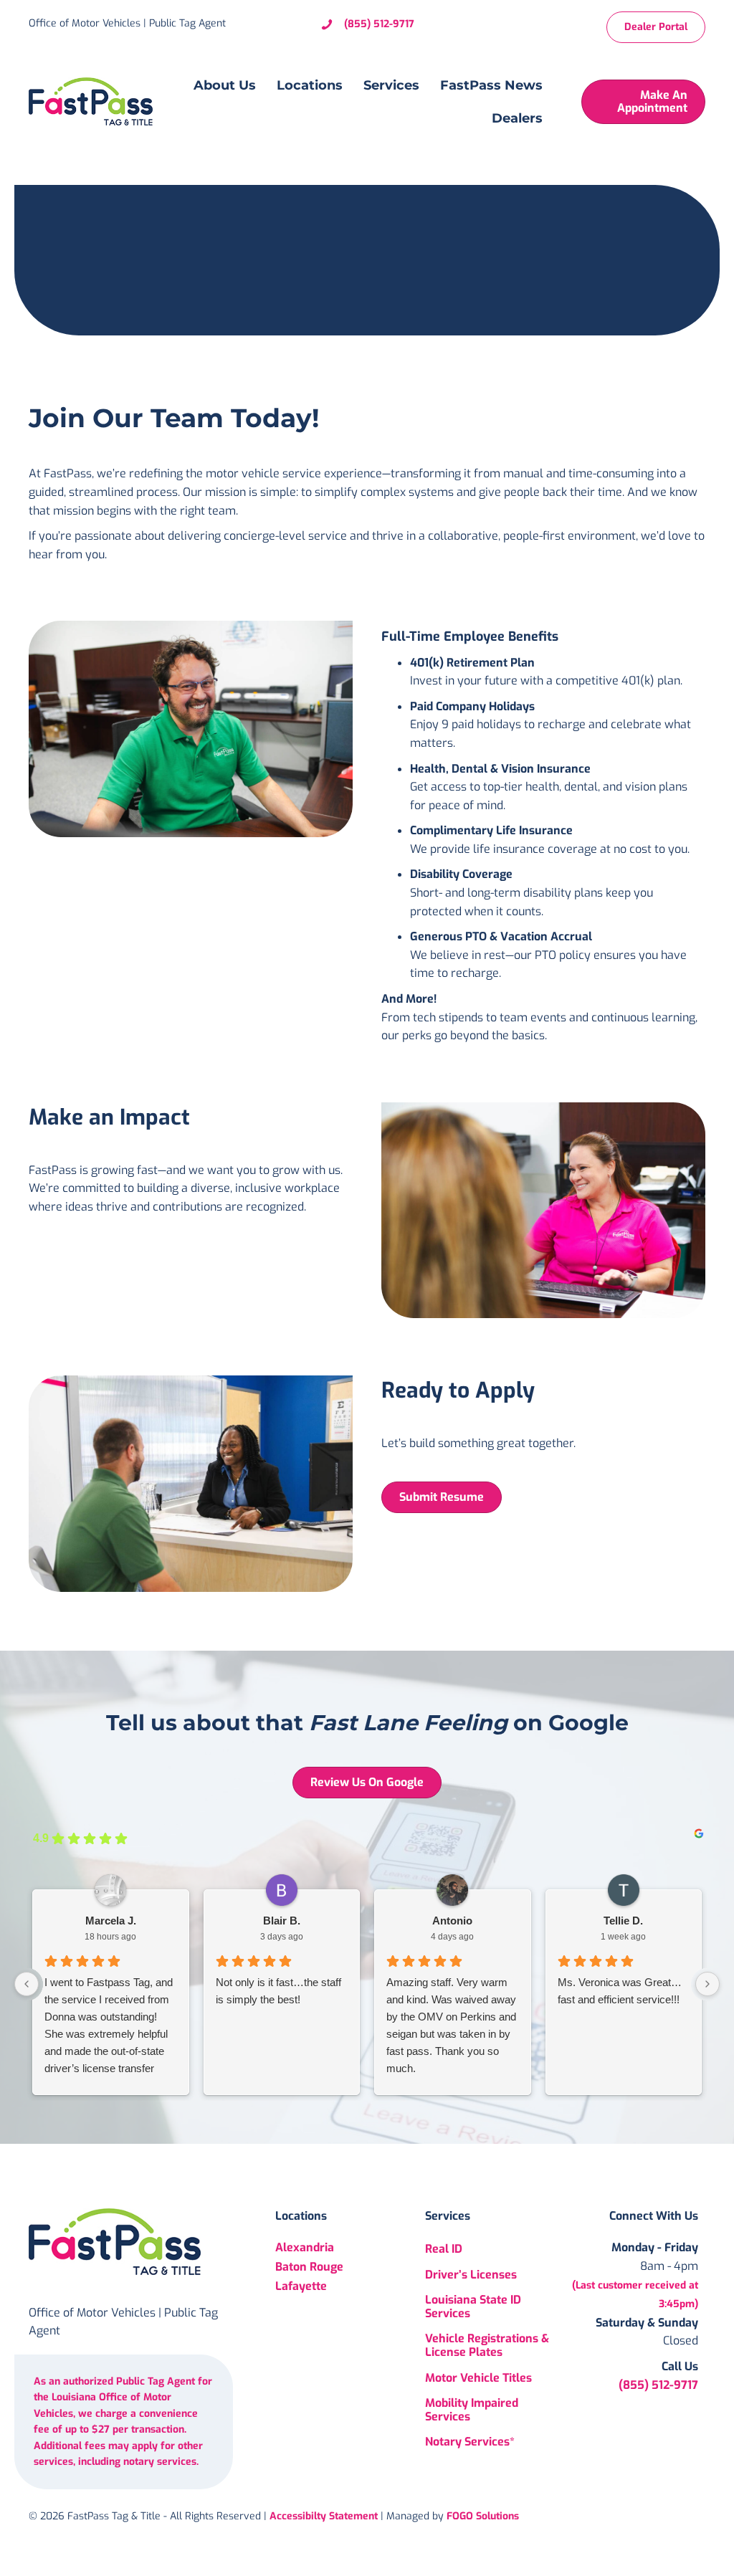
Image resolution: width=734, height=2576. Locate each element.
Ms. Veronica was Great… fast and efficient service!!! (620, 1991)
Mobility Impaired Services (472, 2410)
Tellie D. (623, 1921)
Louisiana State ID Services (473, 2307)
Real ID (444, 2250)
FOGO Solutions (483, 2517)
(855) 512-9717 (379, 24)
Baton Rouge (309, 2267)
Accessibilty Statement (324, 2517)
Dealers (517, 118)
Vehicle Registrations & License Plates (487, 2345)
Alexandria (305, 2248)
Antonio (452, 1921)
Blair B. (282, 1921)
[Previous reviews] (27, 1984)
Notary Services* (470, 2442)
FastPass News (491, 85)
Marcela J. (111, 1921)
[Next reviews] (707, 1984)
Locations (310, 85)
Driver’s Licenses (471, 2275)
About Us (225, 85)
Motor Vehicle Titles (478, 2378)
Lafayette (301, 2287)
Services (391, 85)
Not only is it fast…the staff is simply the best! (278, 1991)
